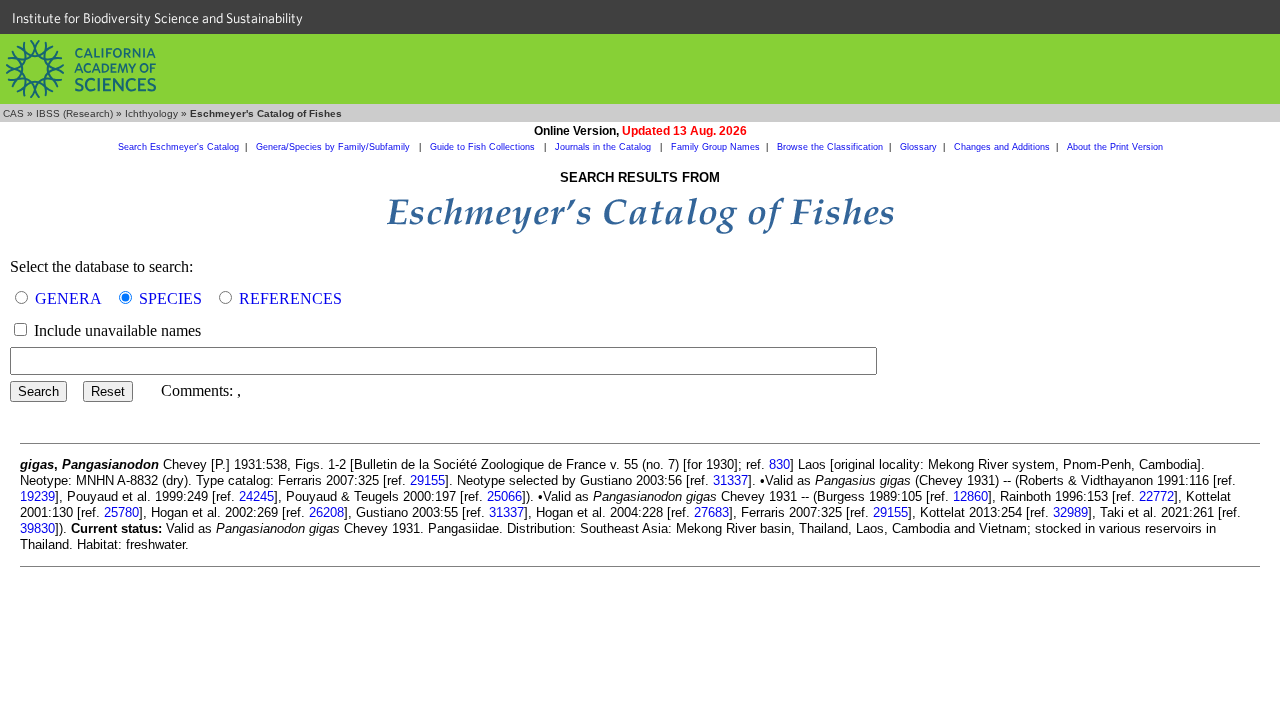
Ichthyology (151, 113)
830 (779, 464)
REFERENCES (290, 298)
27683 (711, 512)
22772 (1156, 496)
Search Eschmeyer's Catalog (178, 147)
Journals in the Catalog (604, 147)
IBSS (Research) (74, 113)
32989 (1070, 512)
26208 (326, 512)
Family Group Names (715, 147)
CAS (13, 113)
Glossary (918, 147)
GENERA (68, 298)
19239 (37, 496)
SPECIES (170, 298)
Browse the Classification (830, 147)
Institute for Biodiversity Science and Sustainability (157, 18)
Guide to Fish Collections (484, 147)
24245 (256, 496)
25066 (504, 496)
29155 (427, 480)
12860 (970, 496)
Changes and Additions (1002, 147)
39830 (37, 528)
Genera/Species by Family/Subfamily (334, 147)
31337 (730, 480)
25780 (121, 512)
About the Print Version (1115, 147)
